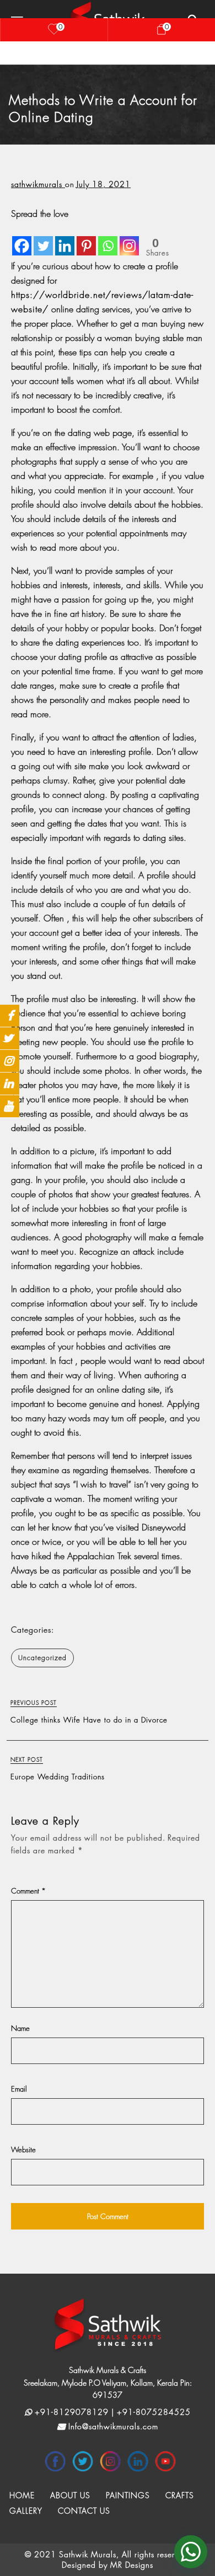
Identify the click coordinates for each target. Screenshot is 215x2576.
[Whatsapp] (108, 238)
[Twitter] (43, 238)
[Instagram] (129, 238)
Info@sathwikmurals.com (112, 2426)
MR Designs (132, 2565)
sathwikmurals (38, 184)
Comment (29, 1891)
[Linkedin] (65, 238)
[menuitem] (22, 2495)
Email (19, 2089)
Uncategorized (42, 1658)
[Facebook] (22, 238)
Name (20, 2028)
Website (23, 2150)
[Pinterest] (86, 238)
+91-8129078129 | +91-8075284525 (111, 2412)
